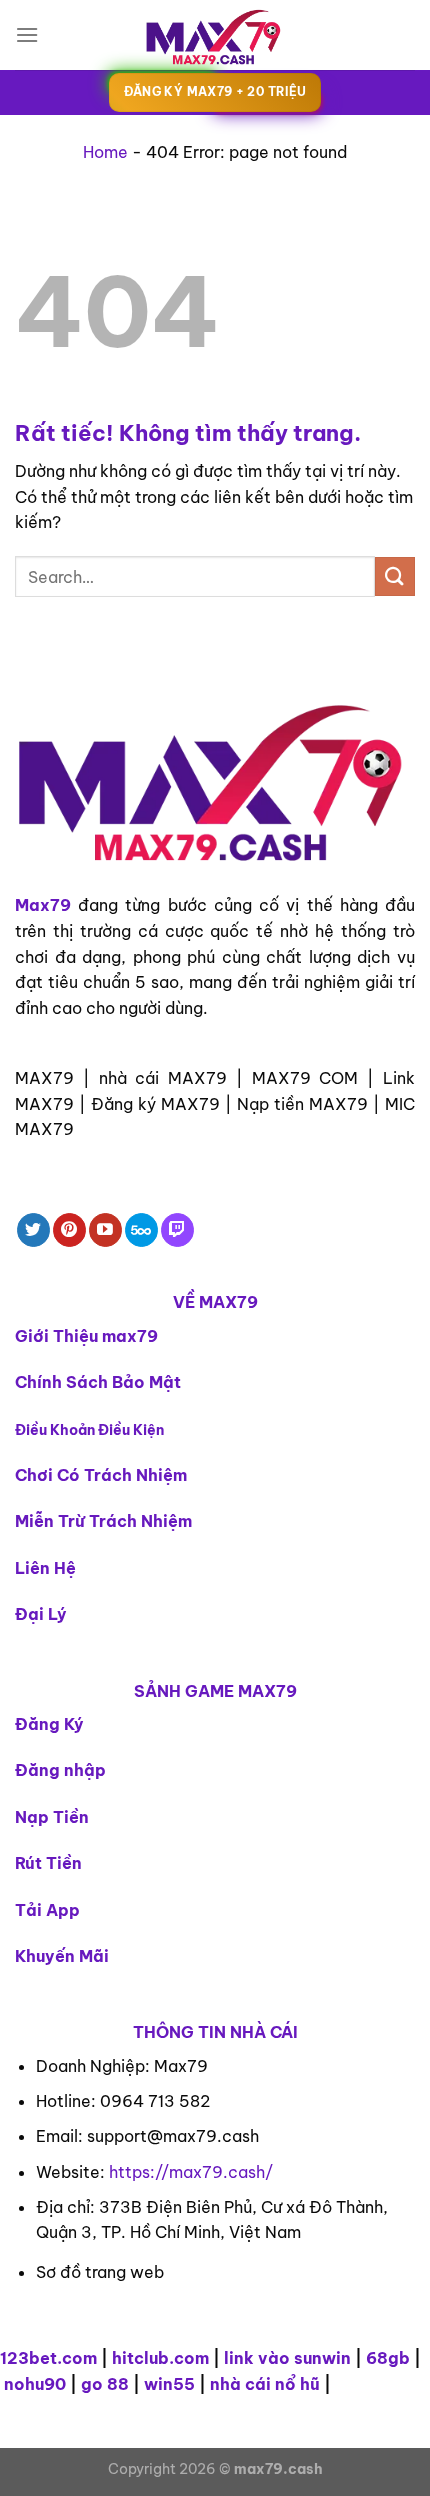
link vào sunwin (287, 2358)
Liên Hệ (45, 1568)
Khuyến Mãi (62, 1956)
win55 (169, 2384)
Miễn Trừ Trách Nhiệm (103, 1521)
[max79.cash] (215, 35)
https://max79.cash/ (191, 2172)
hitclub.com (160, 2358)
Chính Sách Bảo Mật (98, 1382)
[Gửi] (395, 576)
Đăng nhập (60, 1770)
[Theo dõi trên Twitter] (33, 1230)
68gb (388, 2358)
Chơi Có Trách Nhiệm (101, 1475)
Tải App (47, 1910)
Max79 (43, 905)
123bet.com (48, 2358)
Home (105, 152)
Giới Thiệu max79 (86, 1336)
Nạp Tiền (52, 1817)
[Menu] (27, 34)
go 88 (105, 2384)
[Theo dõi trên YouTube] (105, 1230)
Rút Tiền (48, 1863)
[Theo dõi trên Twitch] (177, 1230)
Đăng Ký (49, 1724)
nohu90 (35, 2384)
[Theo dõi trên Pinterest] (69, 1230)
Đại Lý (41, 1614)
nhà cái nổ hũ (265, 2384)
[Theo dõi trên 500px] (141, 1230)
